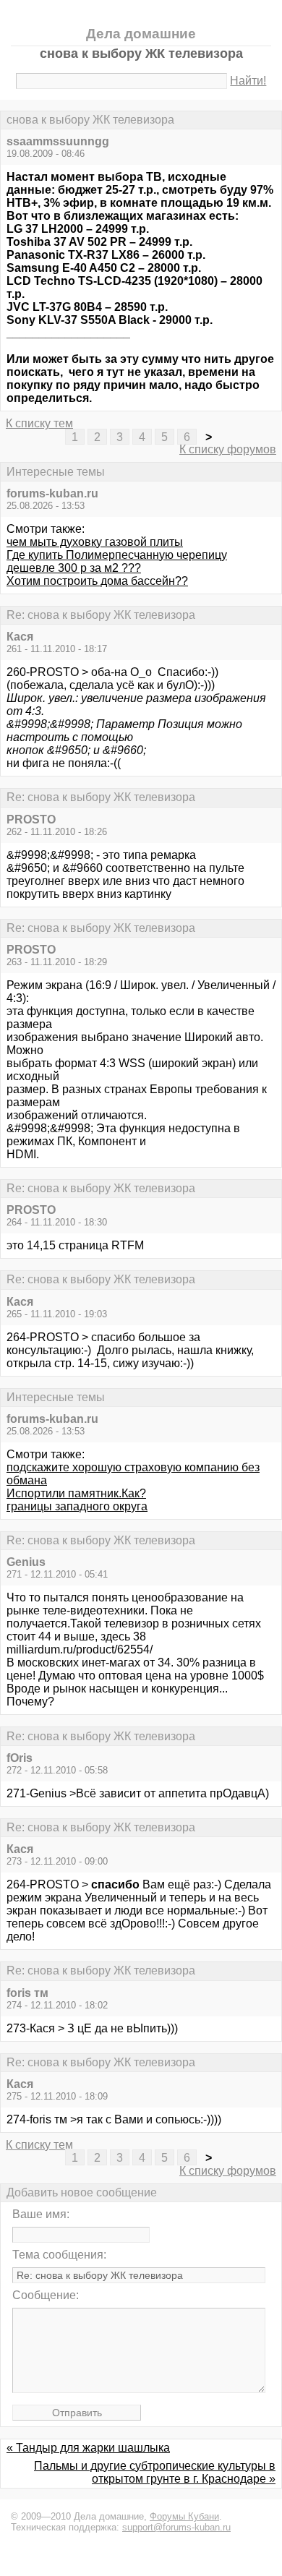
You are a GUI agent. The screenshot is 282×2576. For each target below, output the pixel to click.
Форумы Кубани (184, 2516)
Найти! (248, 81)
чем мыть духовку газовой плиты (95, 542)
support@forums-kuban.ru (176, 2527)
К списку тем (39, 423)
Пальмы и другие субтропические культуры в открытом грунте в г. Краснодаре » (155, 2472)
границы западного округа (77, 1506)
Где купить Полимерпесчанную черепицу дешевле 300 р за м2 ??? (117, 561)
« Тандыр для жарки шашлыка (88, 2448)
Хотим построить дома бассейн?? (97, 581)
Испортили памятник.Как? (76, 1493)
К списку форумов (228, 449)
